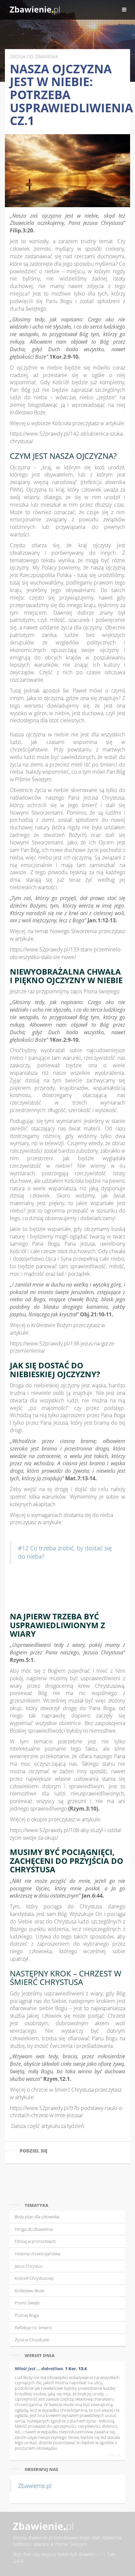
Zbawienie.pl (35, 2486)
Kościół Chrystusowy (34, 2278)
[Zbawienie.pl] (35, 10)
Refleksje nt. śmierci (33, 2328)
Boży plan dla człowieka (37, 2217)
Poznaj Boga (27, 2315)
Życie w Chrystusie (32, 2340)
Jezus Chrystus (29, 2266)
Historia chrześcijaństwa (38, 2254)
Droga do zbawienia (34, 2229)
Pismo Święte (27, 2303)
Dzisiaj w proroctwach (35, 2241)
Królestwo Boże (29, 2291)
